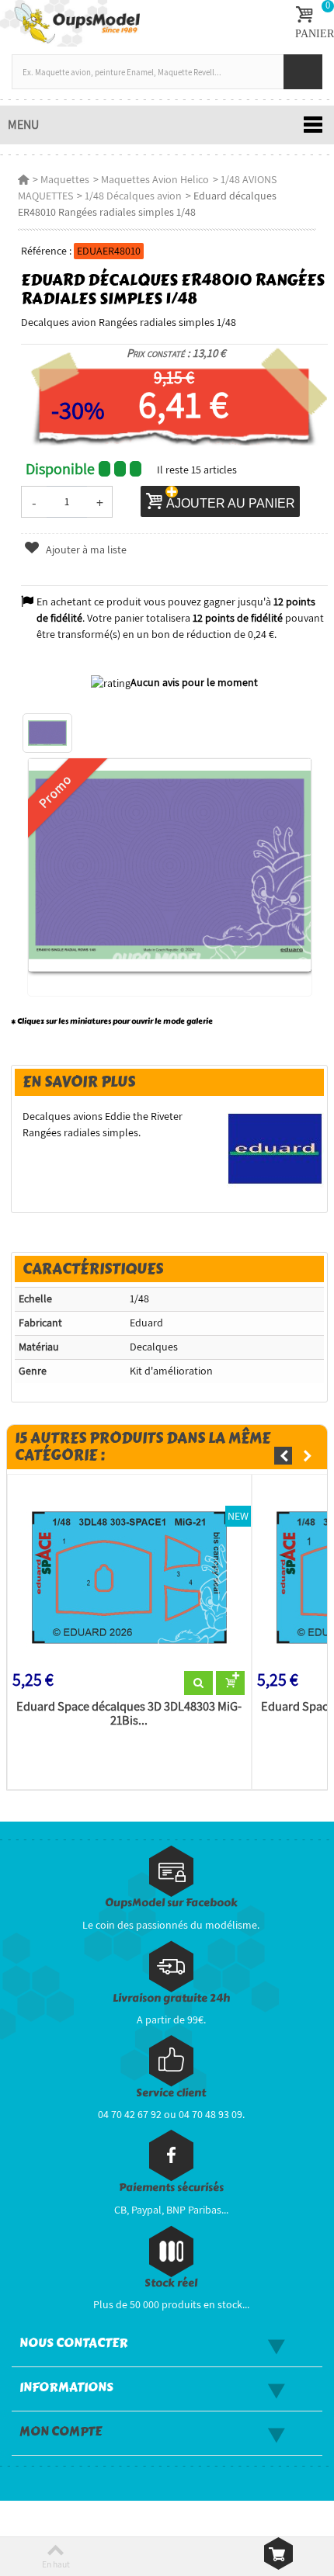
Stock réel (171, 2283)
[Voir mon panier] (278, 2553)
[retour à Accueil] (23, 179)
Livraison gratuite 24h (171, 1998)
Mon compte (61, 2432)
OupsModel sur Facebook (171, 1903)
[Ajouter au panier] (230, 1683)
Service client (171, 2093)
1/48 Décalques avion (133, 196)
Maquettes (65, 179)
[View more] (198, 1683)
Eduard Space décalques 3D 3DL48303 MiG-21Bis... (129, 1714)
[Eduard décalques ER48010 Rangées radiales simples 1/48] (47, 733)
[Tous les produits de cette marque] (275, 1148)
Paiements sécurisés (171, 2188)
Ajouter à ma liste (85, 550)
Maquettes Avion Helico (155, 179)
